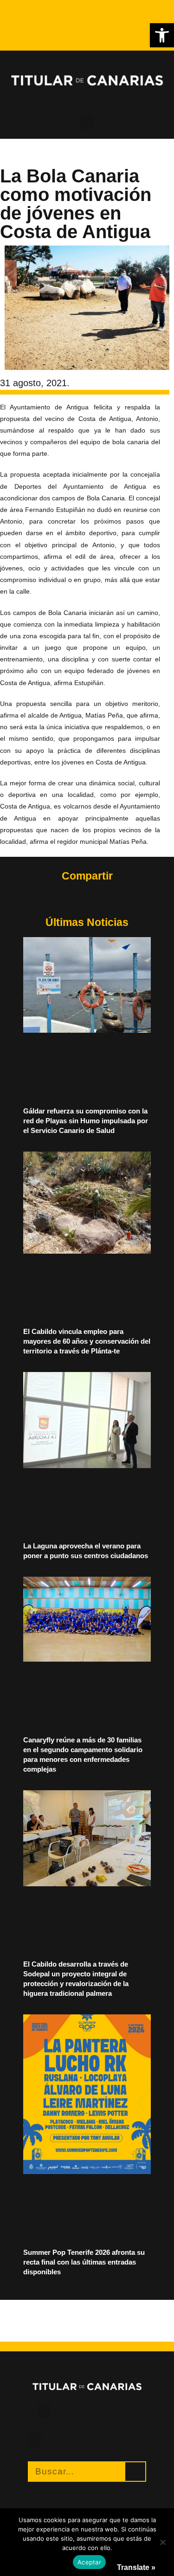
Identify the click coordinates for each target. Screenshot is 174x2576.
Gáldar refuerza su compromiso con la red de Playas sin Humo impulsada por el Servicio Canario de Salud (86, 1121)
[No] (162, 2542)
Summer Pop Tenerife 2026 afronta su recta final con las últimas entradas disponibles (84, 2262)
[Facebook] (23, 11)
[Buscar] (135, 2472)
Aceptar (89, 2562)
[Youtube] (23, 19)
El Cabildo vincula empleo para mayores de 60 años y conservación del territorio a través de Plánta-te (87, 1341)
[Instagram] (31, 11)
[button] (162, 35)
